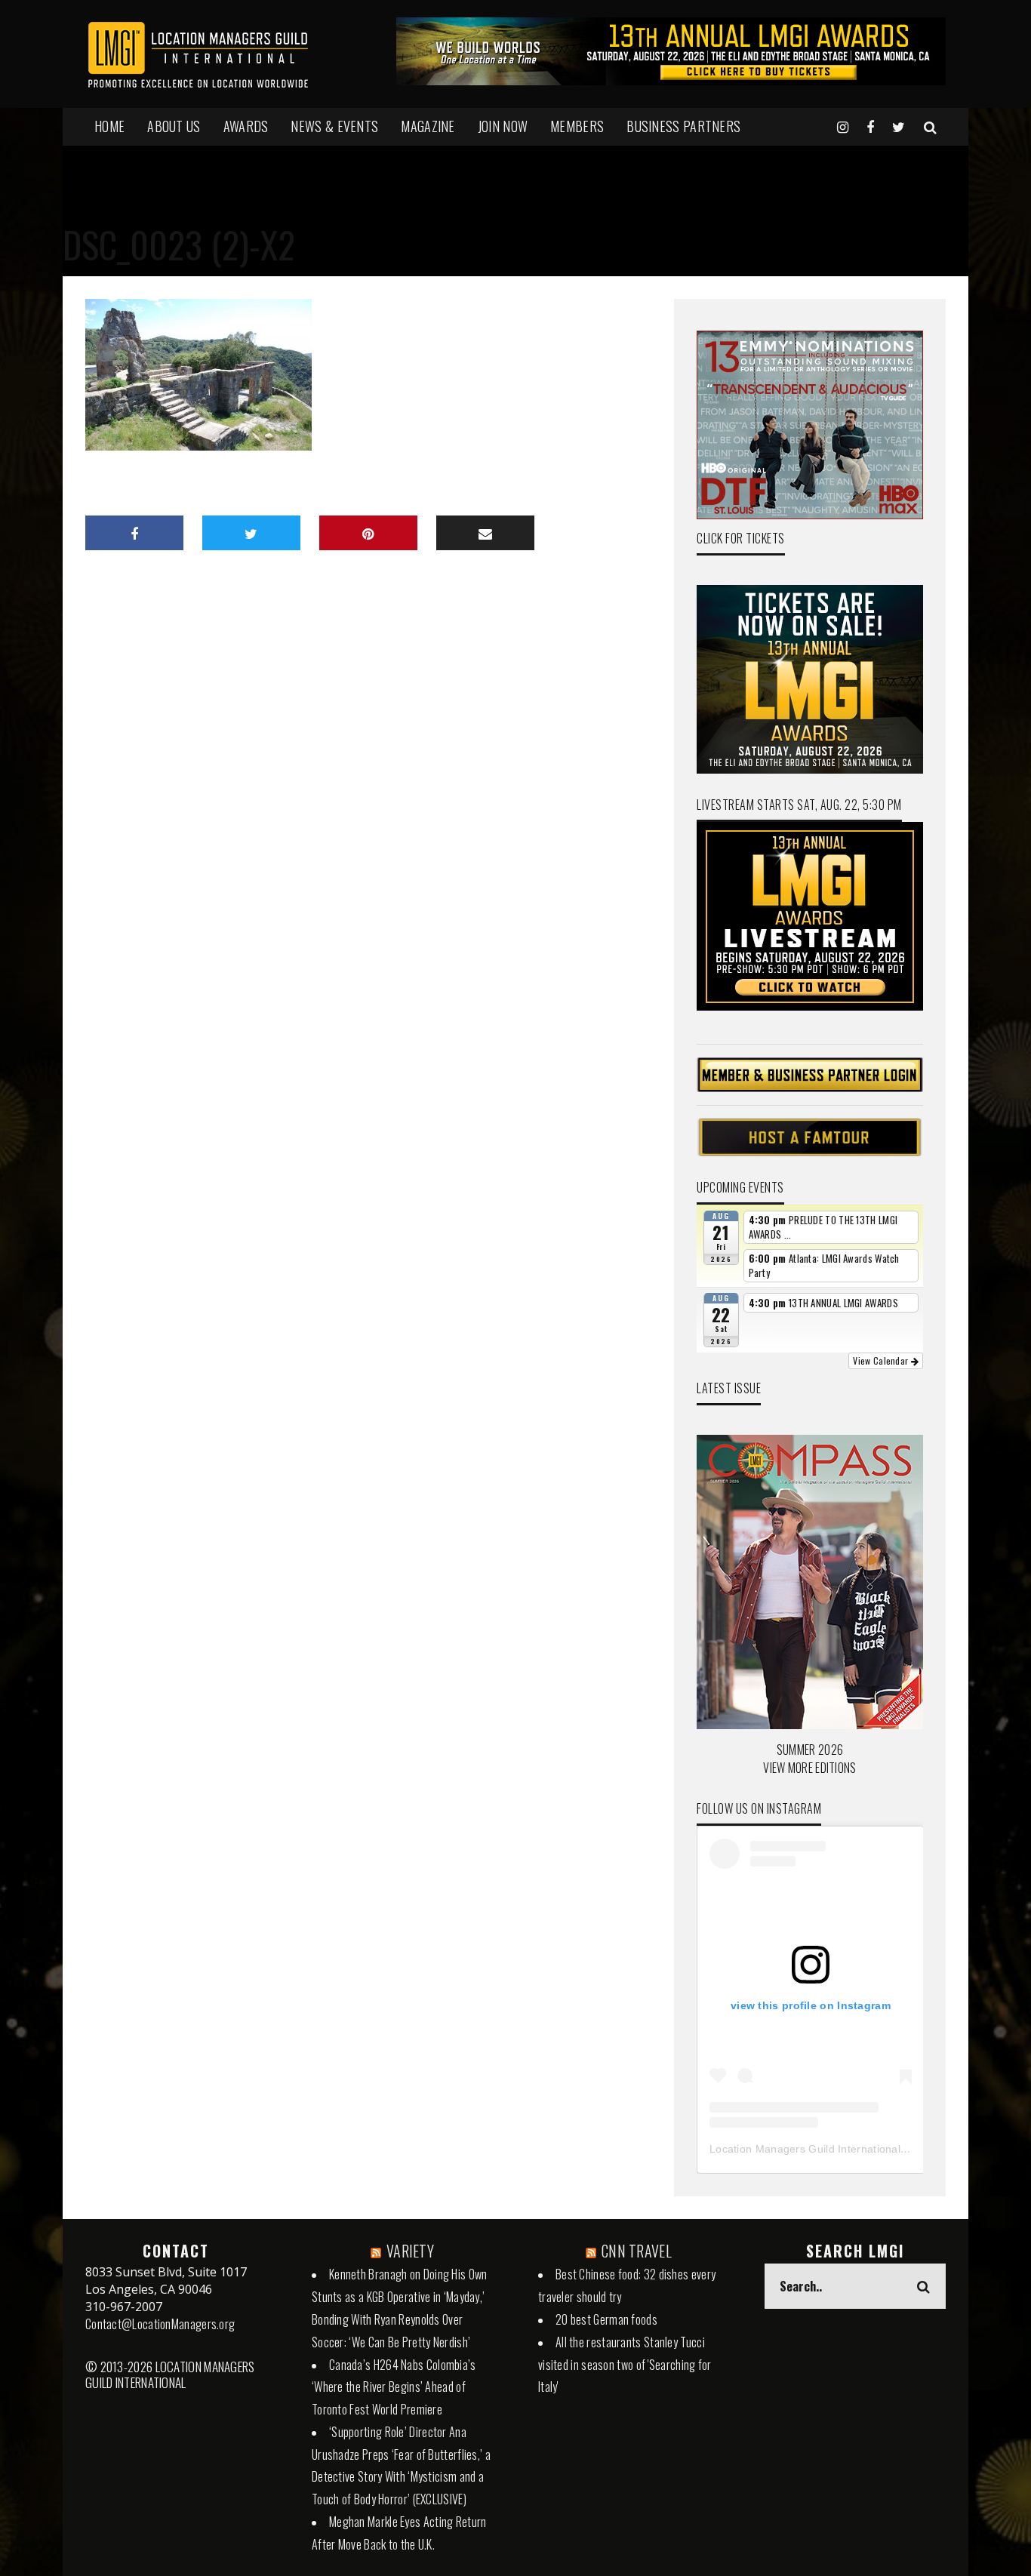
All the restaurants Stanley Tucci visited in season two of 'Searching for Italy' (625, 2365)
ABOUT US (174, 126)
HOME (109, 126)
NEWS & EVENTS (334, 126)
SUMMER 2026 (810, 1750)
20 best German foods (606, 2319)
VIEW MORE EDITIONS (809, 1768)
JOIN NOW (503, 126)
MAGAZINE (428, 126)
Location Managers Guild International (805, 2149)
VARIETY (410, 2251)
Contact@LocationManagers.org (160, 2324)
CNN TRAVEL (637, 2251)
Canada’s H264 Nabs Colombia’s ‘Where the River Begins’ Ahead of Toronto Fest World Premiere (394, 2387)
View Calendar (882, 1360)
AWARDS (246, 126)
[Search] (930, 126)
